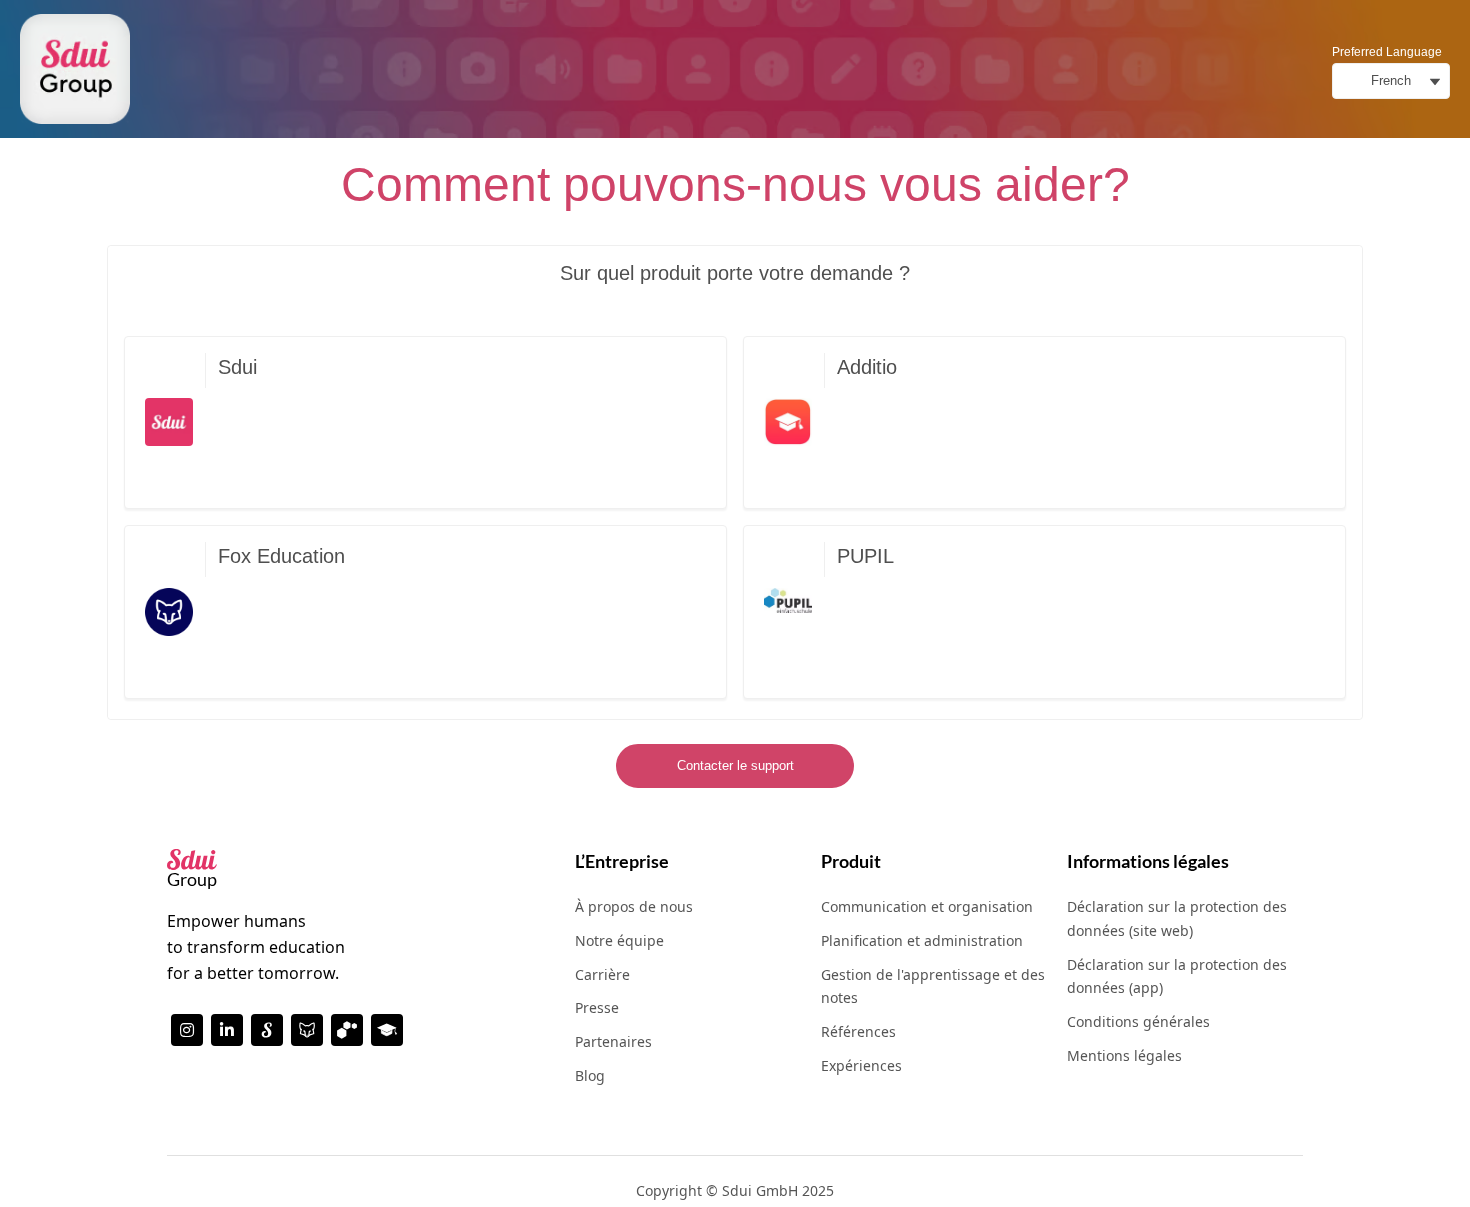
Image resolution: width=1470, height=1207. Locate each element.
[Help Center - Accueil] (75, 69)
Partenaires (613, 1041)
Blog (590, 1075)
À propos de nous (634, 906)
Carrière (602, 974)
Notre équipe (619, 940)
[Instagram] (187, 1030)
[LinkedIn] (227, 1030)
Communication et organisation (927, 906)
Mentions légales (1124, 1055)
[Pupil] (347, 1030)
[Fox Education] (307, 1030)
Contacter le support (735, 765)
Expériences (861, 1065)
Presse (597, 1007)
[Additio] (387, 1030)
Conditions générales (1138, 1021)
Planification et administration (922, 940)
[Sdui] (267, 1030)
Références (858, 1031)
